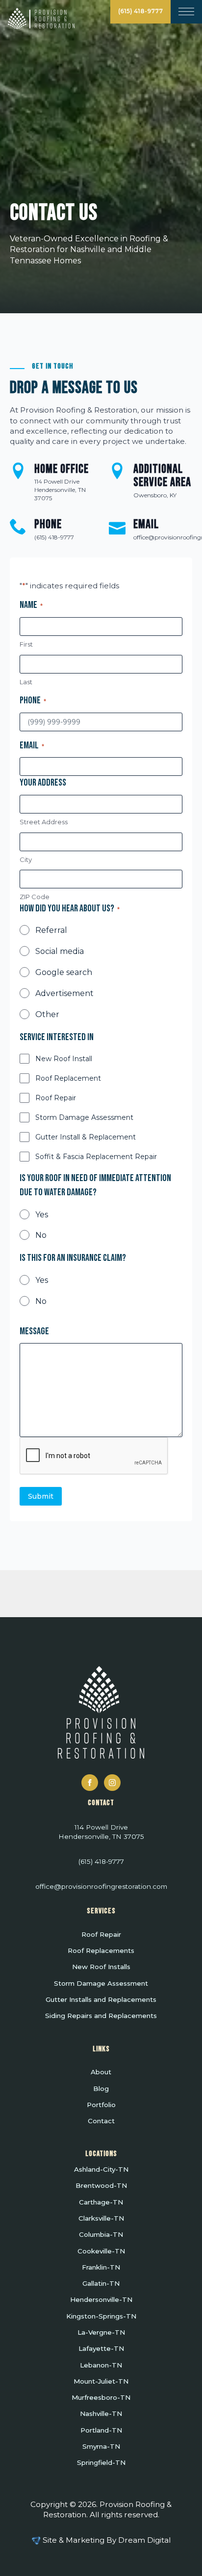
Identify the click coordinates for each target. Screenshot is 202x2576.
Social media (60, 951)
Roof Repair (56, 1098)
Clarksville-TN (101, 2219)
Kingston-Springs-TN (101, 2317)
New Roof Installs (101, 1967)
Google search (64, 972)
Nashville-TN (101, 2414)
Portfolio (101, 2105)
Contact (101, 2121)
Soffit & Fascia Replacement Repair (96, 1157)
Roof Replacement (68, 1078)
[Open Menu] (186, 11)
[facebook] (90, 1783)
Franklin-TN (101, 2268)
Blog (101, 2089)
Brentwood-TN (101, 2186)
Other (47, 1014)
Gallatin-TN (101, 2284)
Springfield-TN (101, 2463)
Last (26, 682)
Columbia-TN (101, 2235)
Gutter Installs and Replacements (101, 2000)
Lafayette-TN (101, 2349)
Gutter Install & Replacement (86, 1137)
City (26, 859)
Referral (51, 930)
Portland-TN (101, 2431)
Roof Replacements (101, 1951)
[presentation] (94, 1456)
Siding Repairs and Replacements (101, 2016)
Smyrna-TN (101, 2447)
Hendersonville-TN (101, 2300)
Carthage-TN (101, 2203)
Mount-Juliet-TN (101, 2382)
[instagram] (112, 1783)
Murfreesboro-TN (101, 2398)
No (41, 1235)
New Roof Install (64, 1059)
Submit (41, 1496)
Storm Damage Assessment (84, 1117)
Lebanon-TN (101, 2366)
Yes (42, 1215)
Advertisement (64, 993)
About (101, 2072)
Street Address (44, 822)
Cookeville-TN (101, 2251)
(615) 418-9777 (140, 11)
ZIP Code (35, 897)
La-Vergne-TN (101, 2333)
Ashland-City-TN (101, 2170)
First (26, 644)
